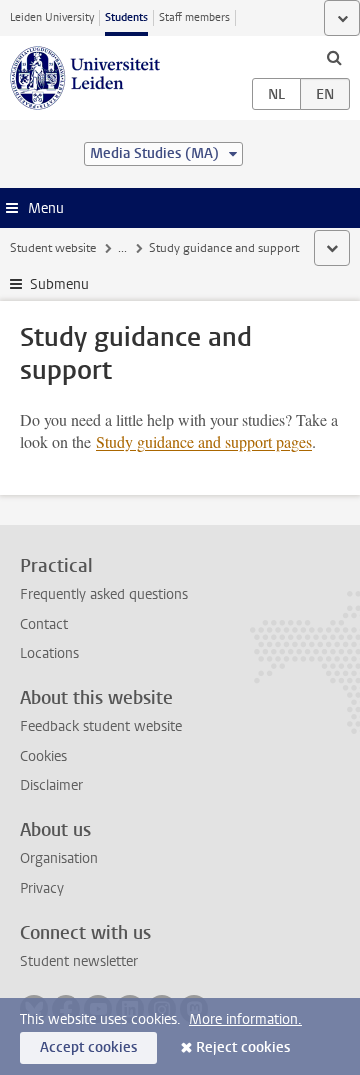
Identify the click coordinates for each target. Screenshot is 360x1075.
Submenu (59, 284)
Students (126, 17)
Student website (53, 248)
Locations (49, 653)
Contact (44, 624)
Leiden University (52, 17)
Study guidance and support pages (204, 441)
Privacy (42, 888)
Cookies (43, 756)
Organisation (59, 858)
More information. (245, 1019)
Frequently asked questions (104, 594)
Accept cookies (88, 1047)
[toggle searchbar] (334, 57)
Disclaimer (51, 785)
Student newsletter (79, 961)
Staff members (194, 17)
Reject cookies (243, 1047)
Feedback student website (101, 726)
